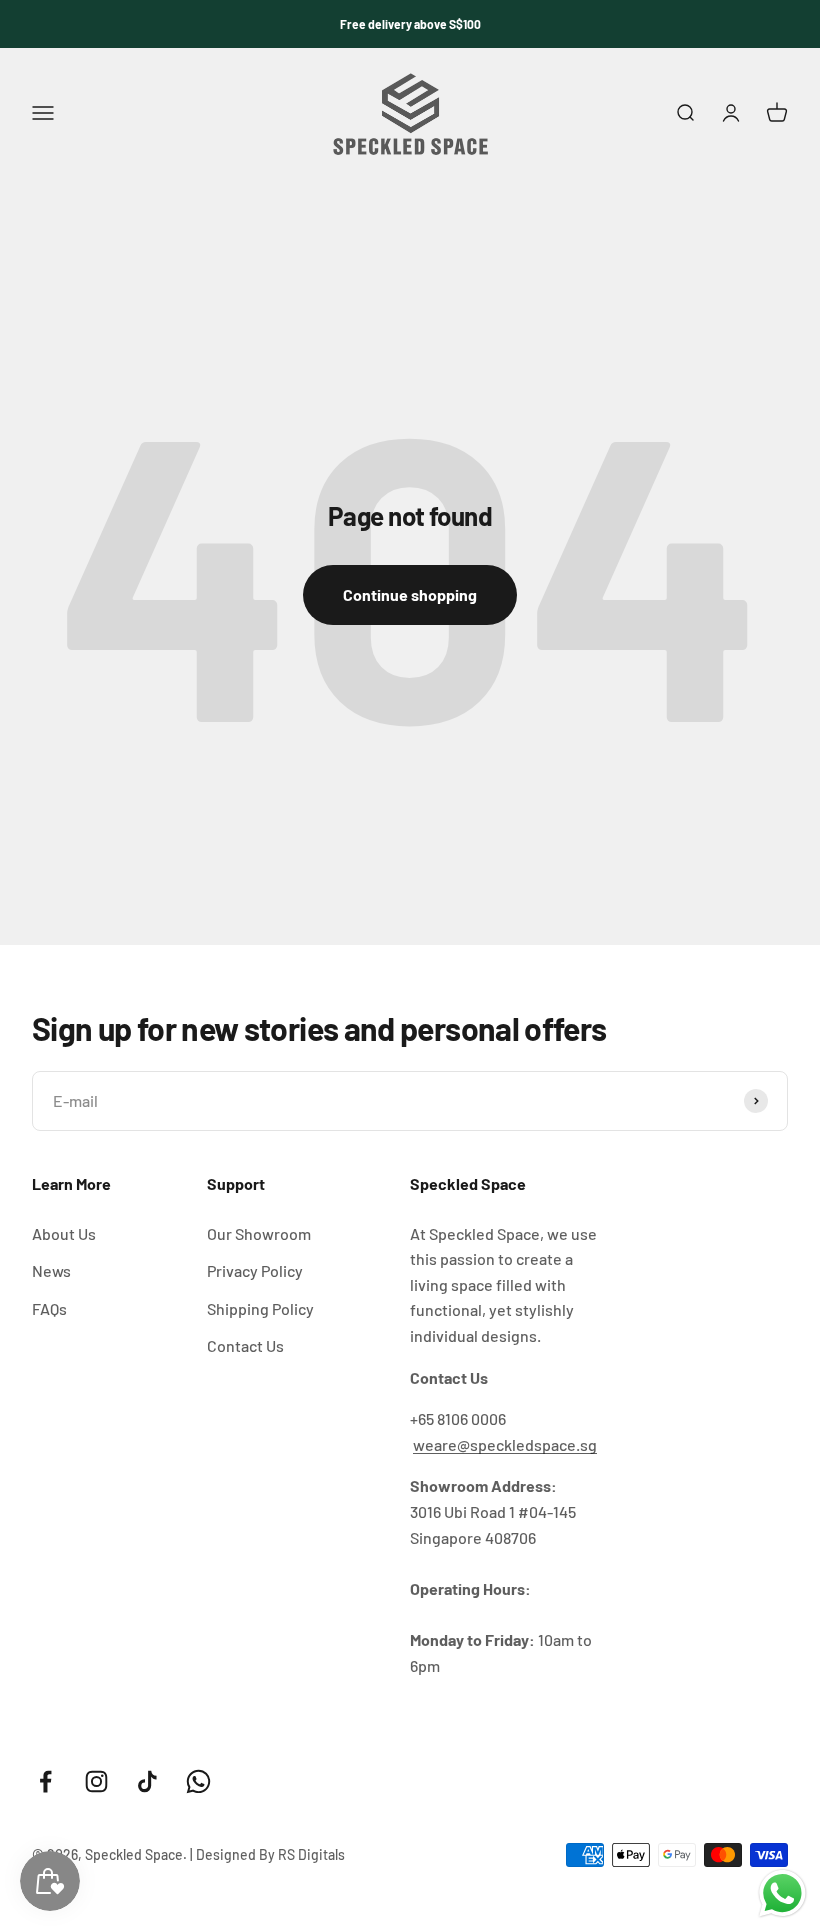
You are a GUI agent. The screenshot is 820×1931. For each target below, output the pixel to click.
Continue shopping (410, 594)
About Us (64, 1233)
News (51, 1270)
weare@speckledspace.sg (505, 1444)
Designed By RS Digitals (270, 1854)
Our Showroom (259, 1233)
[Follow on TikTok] (147, 1781)
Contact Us (245, 1345)
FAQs (49, 1308)
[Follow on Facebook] (45, 1781)
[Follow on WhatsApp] (198, 1781)
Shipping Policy (260, 1308)
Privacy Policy (255, 1270)
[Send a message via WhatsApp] (782, 1893)
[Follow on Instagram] (96, 1781)
